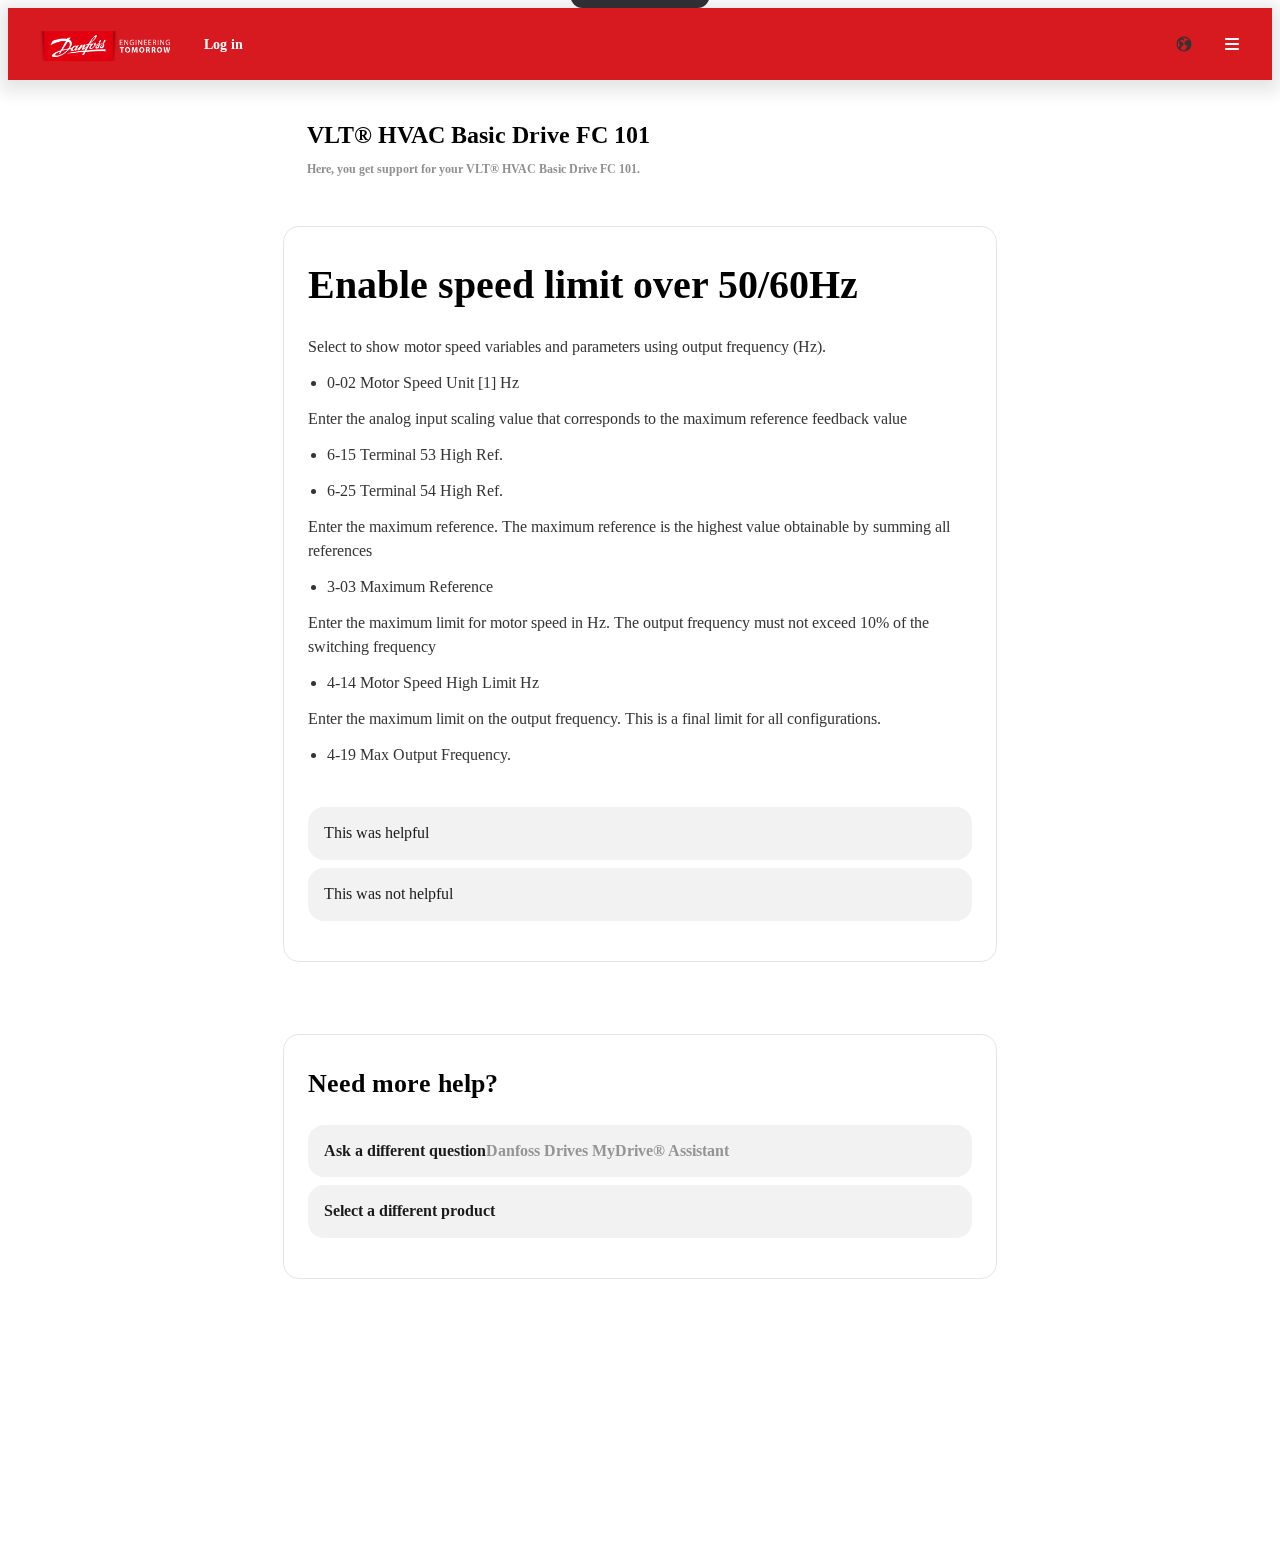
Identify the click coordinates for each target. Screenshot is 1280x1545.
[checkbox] (640, 833)
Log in (223, 44)
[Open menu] (1232, 44)
